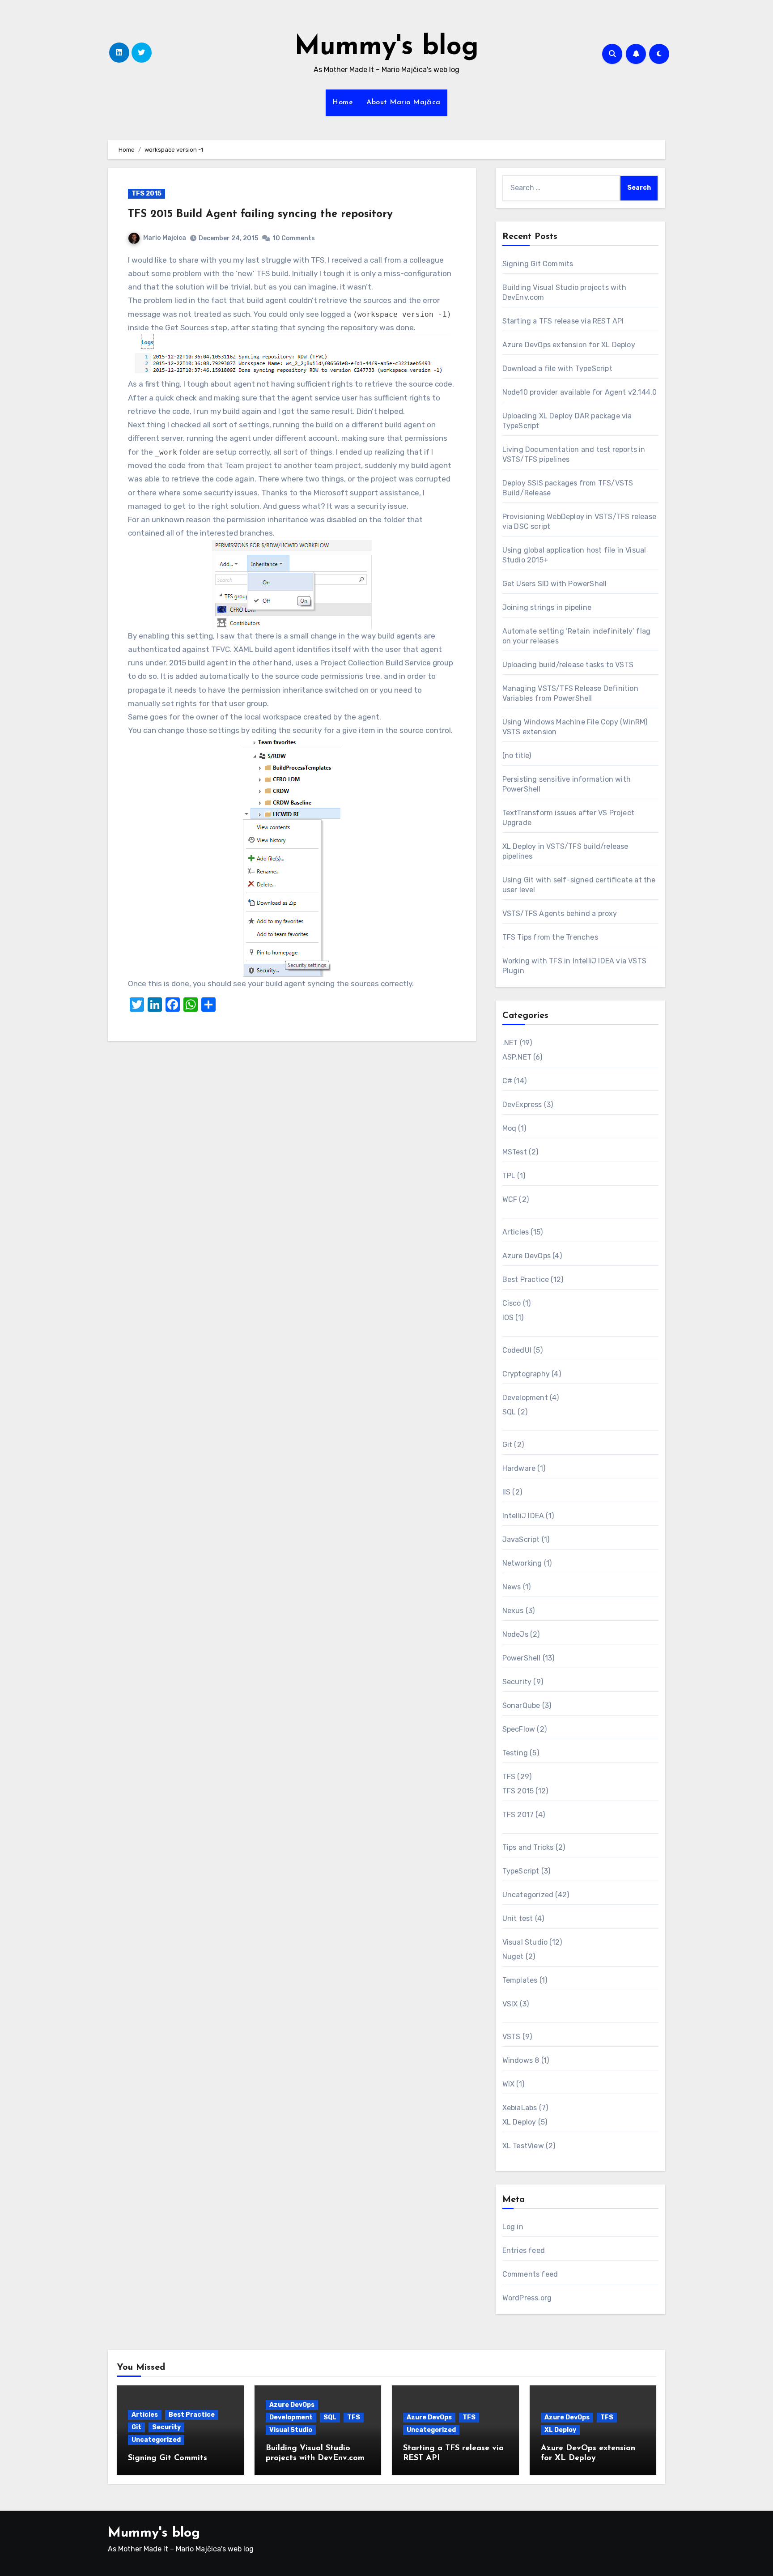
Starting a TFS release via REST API (563, 321)
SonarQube (521, 1705)
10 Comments (294, 238)
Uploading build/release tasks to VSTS (568, 665)
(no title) (517, 756)
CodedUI (517, 1350)
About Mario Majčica (403, 102)
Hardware (519, 1468)
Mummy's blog (386, 47)
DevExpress (522, 1105)
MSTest (515, 1152)
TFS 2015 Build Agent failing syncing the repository (260, 214)
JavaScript (521, 1539)
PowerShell (522, 1658)
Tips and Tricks (528, 1847)
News (512, 1587)
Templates (520, 1980)
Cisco (512, 1303)
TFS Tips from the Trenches (550, 937)
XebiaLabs (520, 2108)
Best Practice (526, 1279)
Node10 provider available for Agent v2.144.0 (580, 392)
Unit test (518, 1918)
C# (507, 1081)
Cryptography (526, 1374)
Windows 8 (521, 2060)
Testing (515, 1753)
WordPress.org (527, 2298)
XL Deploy (519, 2122)
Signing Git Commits (538, 264)
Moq (510, 1128)
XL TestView (523, 2146)
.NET (510, 1043)
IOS (508, 1318)
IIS (507, 1492)
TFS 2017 (518, 1815)
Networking (522, 1563)
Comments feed (530, 2274)
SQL (509, 1412)
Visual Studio (525, 1942)
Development (525, 1398)
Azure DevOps (527, 1256)
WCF (510, 1199)
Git (508, 1445)
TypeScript (521, 1871)
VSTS (512, 2037)
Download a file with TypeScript (557, 368)
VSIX (510, 2004)
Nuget (513, 1956)
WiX (509, 2084)
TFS (509, 1777)
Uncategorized (528, 1895)
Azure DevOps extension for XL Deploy (569, 345)
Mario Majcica (165, 238)
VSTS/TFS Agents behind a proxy (560, 913)
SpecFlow (519, 1729)
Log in (513, 2227)
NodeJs (515, 1634)
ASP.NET (517, 1057)
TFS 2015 (147, 194)
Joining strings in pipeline (547, 607)
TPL (509, 1176)
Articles (516, 1232)
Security (517, 1682)
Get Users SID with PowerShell (555, 584)
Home (343, 102)
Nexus (513, 1611)
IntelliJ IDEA (523, 1516)
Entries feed (524, 2250)
